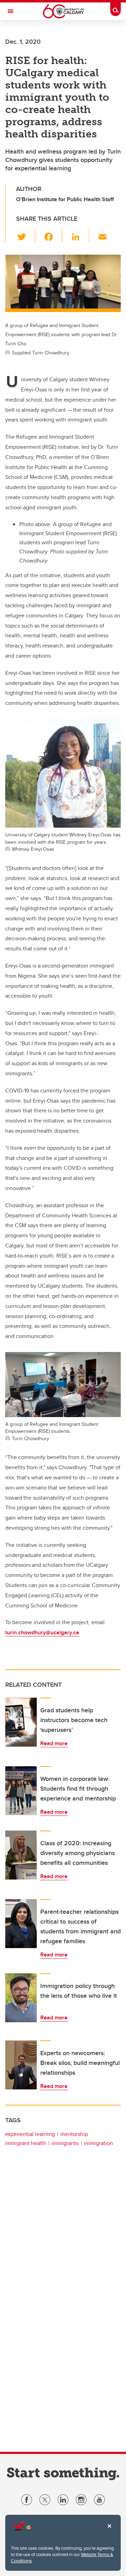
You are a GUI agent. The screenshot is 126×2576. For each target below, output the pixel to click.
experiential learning (30, 2134)
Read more (54, 1743)
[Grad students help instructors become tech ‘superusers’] (21, 1722)
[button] (26, 235)
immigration (99, 2143)
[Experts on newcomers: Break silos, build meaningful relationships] (21, 2065)
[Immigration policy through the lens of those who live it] (21, 1998)
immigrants (65, 2143)
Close (109, 2531)
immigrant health (26, 2143)
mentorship (74, 2134)
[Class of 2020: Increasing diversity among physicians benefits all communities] (21, 1855)
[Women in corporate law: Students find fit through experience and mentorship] (21, 1791)
